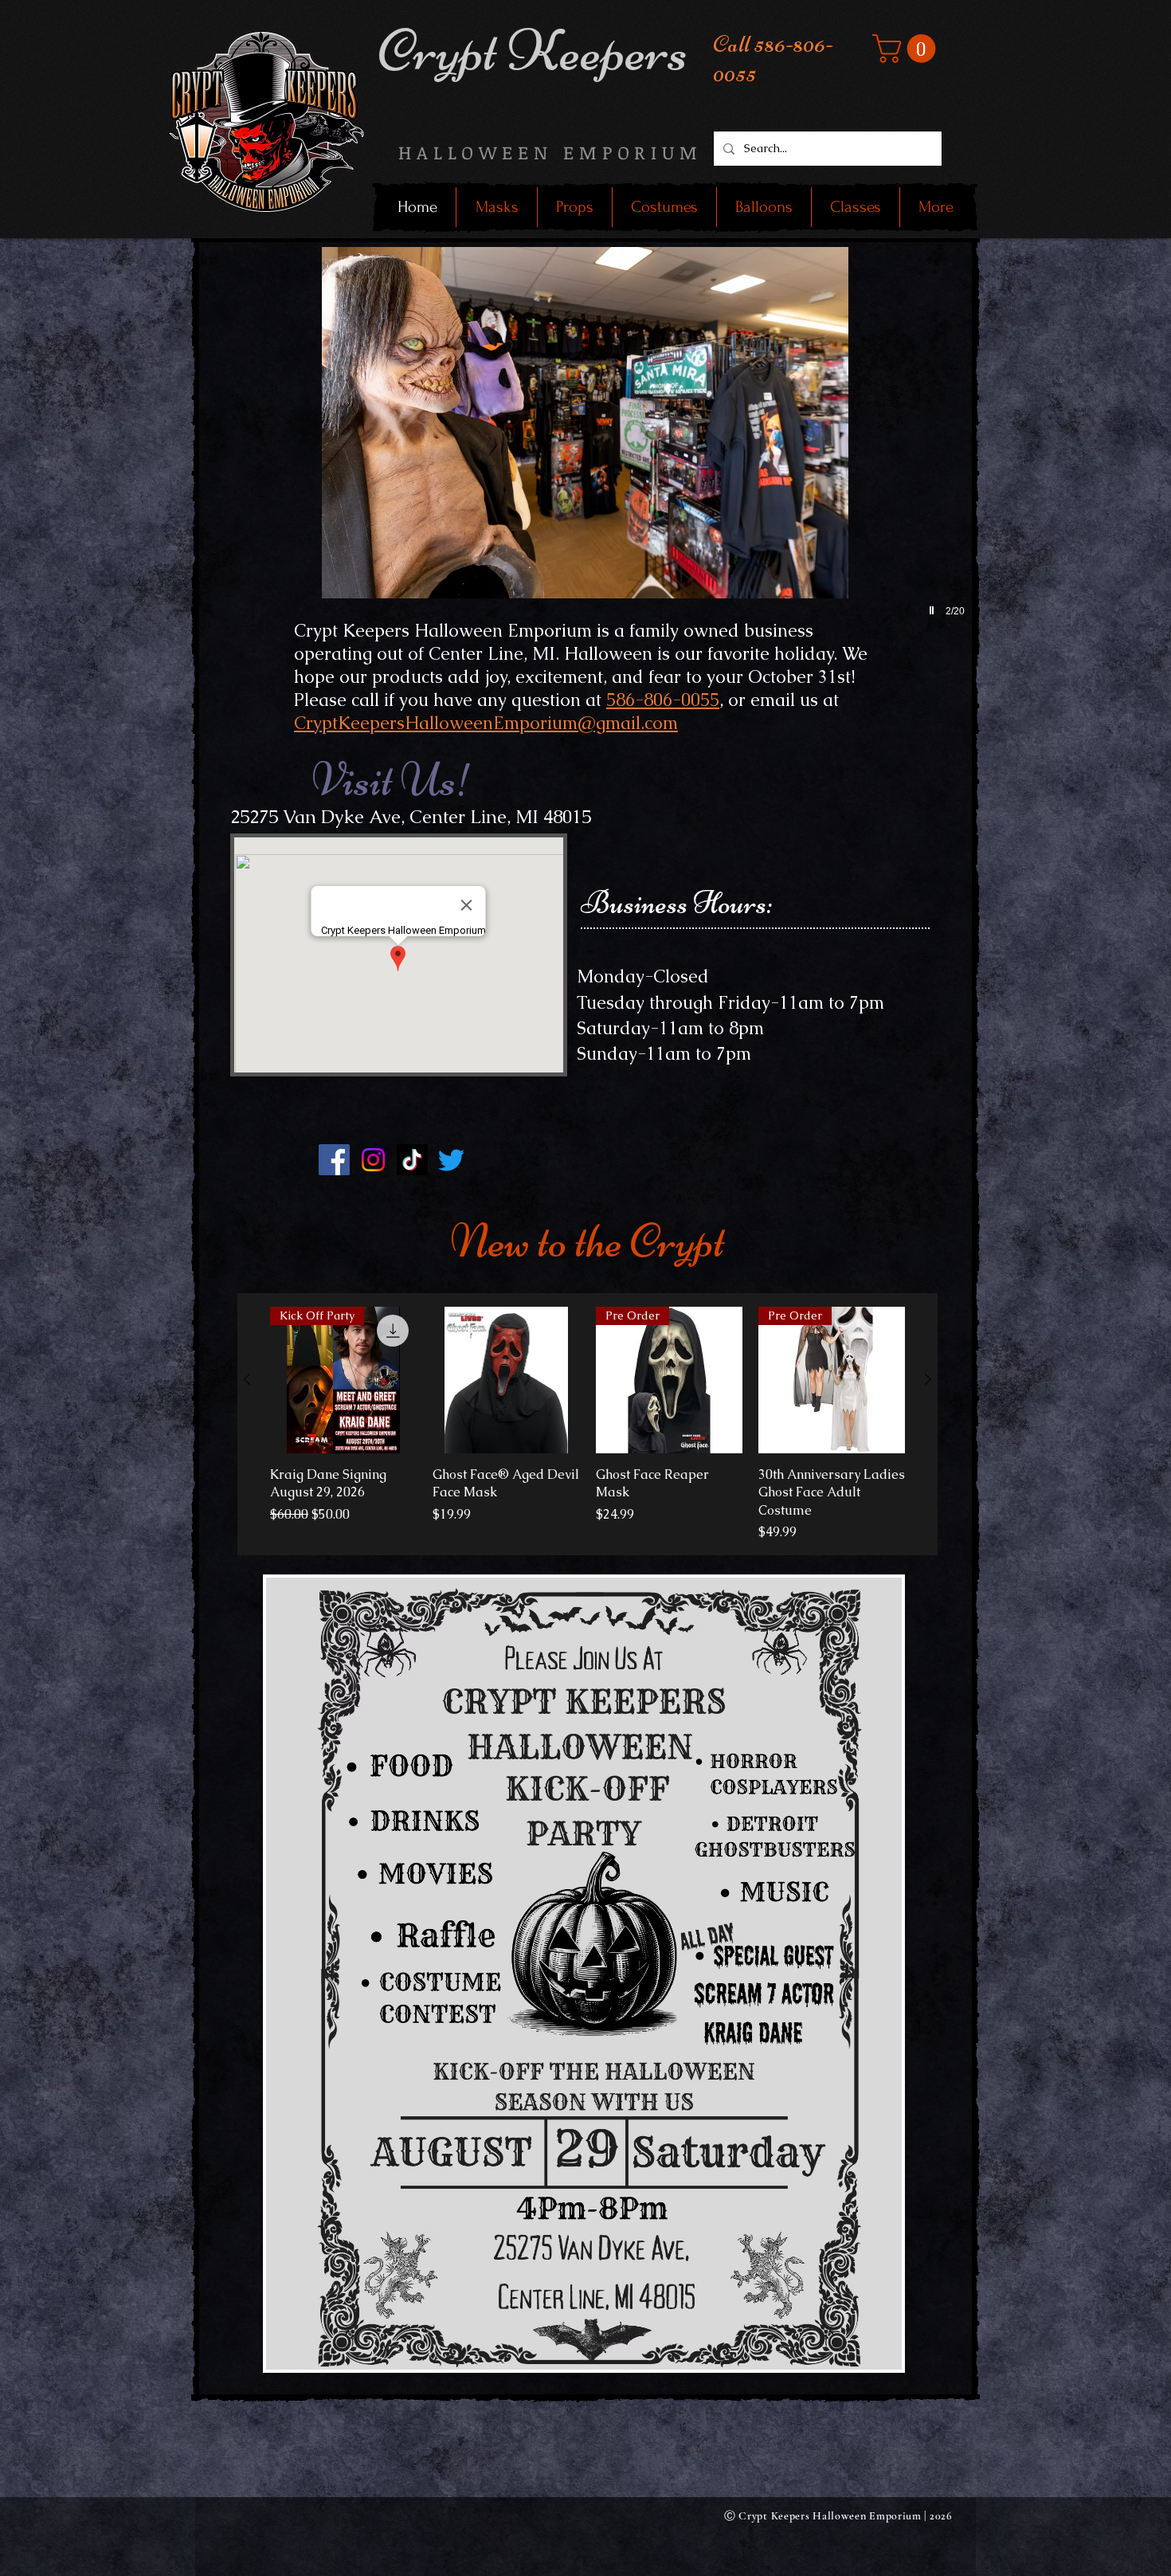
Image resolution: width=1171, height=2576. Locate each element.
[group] (587, 1424)
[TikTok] (412, 1160)
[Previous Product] (247, 1379)
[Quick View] (506, 1380)
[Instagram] (373, 1160)
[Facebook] (334, 1160)
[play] (934, 610)
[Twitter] (451, 1160)
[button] (907, 49)
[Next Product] (928, 1379)
